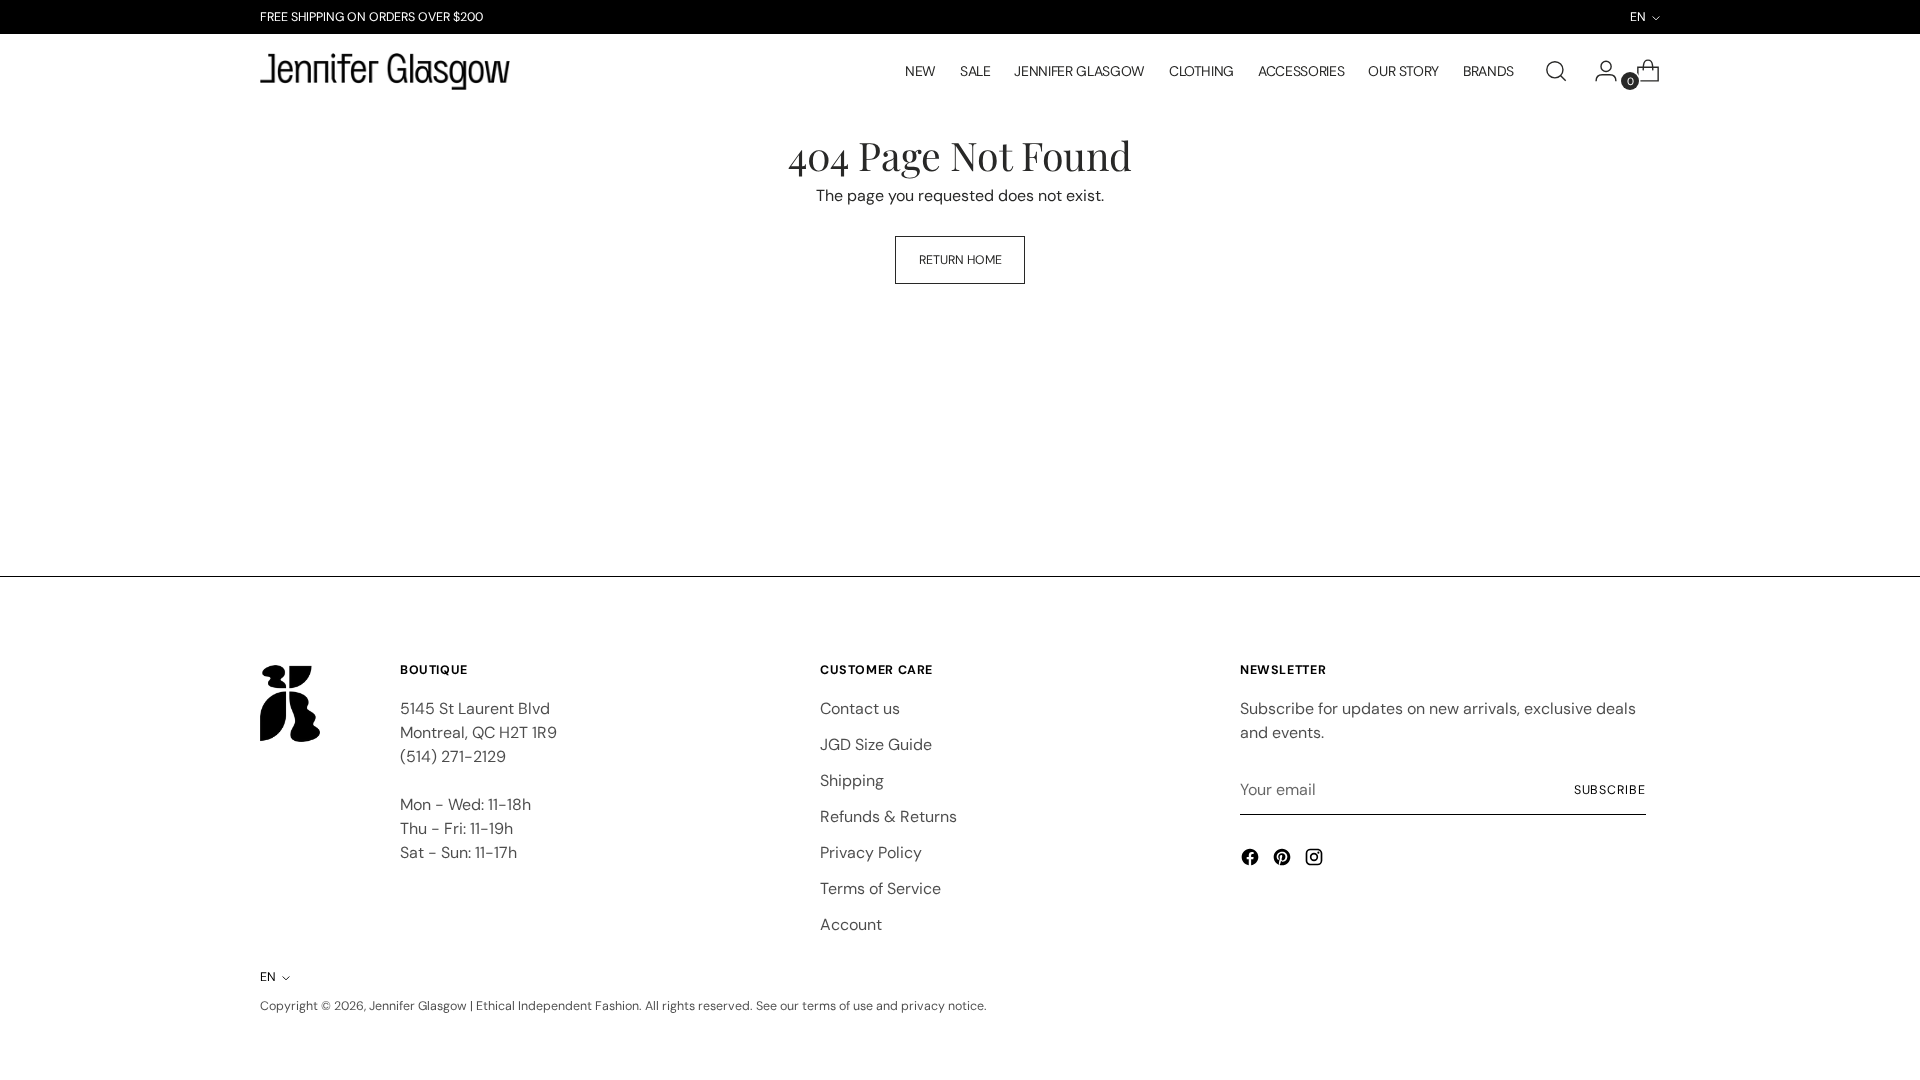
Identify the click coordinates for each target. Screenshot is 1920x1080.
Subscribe (1610, 790)
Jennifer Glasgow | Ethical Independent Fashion (504, 1006)
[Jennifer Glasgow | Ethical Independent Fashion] (385, 72)
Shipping (852, 780)
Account (851, 924)
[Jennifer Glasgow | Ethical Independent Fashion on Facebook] (1252, 860)
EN (268, 977)
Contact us (860, 708)
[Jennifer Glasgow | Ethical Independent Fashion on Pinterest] (1284, 860)
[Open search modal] (1556, 71)
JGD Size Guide (876, 744)
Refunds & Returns (888, 816)
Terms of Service (880, 888)
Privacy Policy (871, 852)
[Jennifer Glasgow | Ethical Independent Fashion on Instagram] (1316, 860)
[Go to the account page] (1598, 71)
